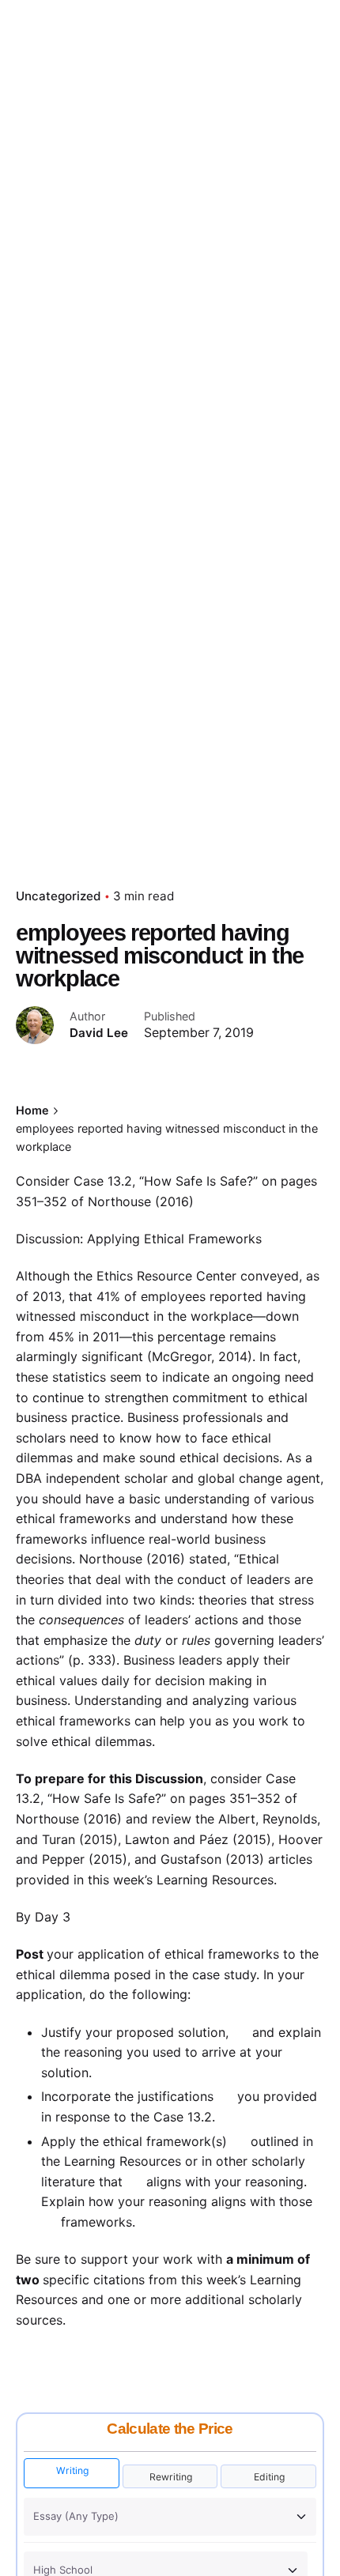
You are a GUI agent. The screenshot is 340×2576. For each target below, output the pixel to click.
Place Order (283, 155)
